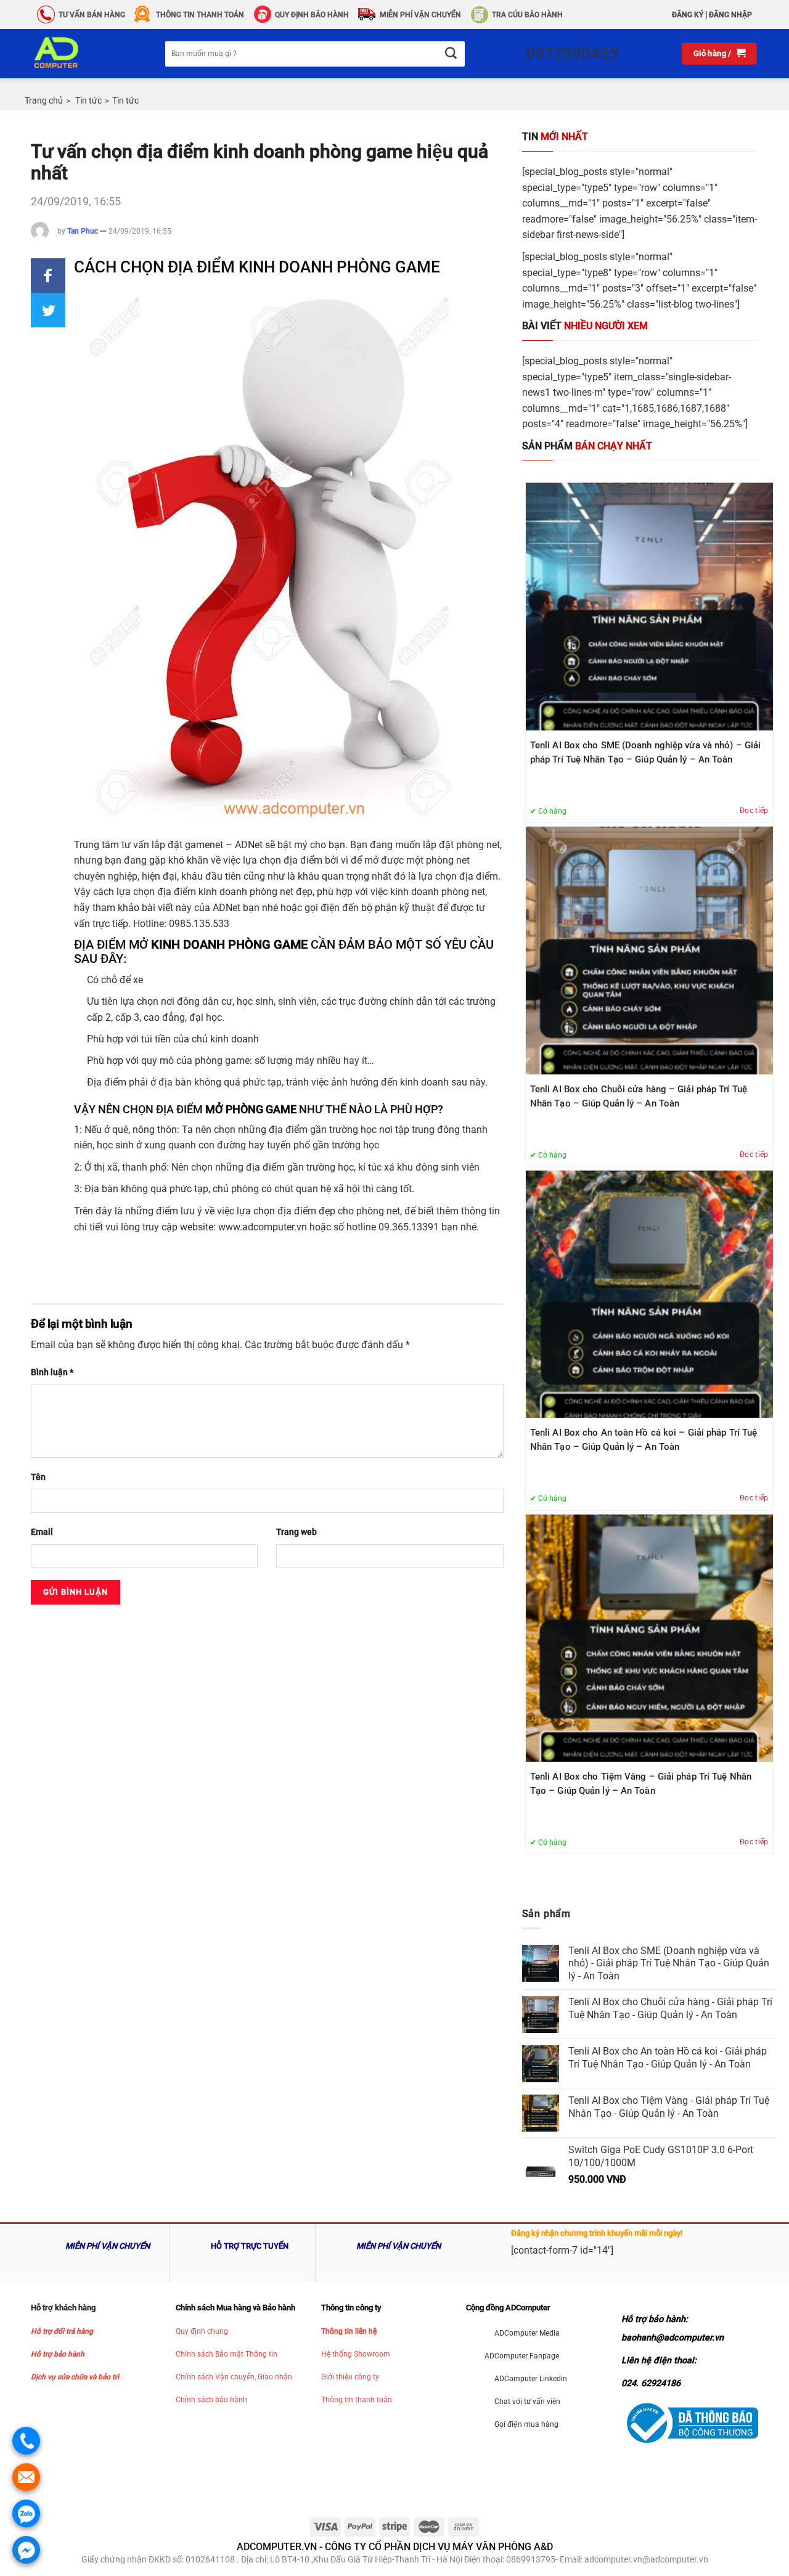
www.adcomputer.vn (263, 1227)
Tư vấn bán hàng (92, 15)
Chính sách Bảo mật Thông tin (227, 2354)
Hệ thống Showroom (356, 2354)
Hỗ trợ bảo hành (58, 2354)
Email (42, 1532)
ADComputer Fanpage (522, 2356)
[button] (48, 276)
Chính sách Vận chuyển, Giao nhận (234, 2377)
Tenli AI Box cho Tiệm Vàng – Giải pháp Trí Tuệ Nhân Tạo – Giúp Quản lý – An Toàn (641, 1784)
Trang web (296, 1532)
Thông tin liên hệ (349, 2331)
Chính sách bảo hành (211, 2400)
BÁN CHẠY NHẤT (587, 446)
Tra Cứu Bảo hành (527, 15)
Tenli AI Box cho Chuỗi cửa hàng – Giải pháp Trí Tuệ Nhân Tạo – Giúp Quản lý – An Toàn (639, 1096)
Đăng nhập (730, 15)
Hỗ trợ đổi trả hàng (62, 2331)
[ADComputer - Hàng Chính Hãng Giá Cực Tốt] (76, 54)
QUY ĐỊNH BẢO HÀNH (312, 15)
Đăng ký (688, 15)
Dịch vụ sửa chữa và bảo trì (75, 2377)
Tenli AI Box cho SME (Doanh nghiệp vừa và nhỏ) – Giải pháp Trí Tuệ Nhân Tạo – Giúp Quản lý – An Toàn (645, 752)
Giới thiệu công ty (350, 2377)
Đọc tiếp (754, 811)
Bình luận (52, 1372)
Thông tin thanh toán (357, 2400)
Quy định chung (202, 2331)
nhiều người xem (585, 326)
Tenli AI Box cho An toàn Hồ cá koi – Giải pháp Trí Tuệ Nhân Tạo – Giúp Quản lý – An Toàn (644, 1440)
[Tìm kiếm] (450, 54)
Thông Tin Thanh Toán (200, 15)
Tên (38, 1477)
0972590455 (572, 54)
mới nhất (555, 137)
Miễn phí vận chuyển (420, 15)
